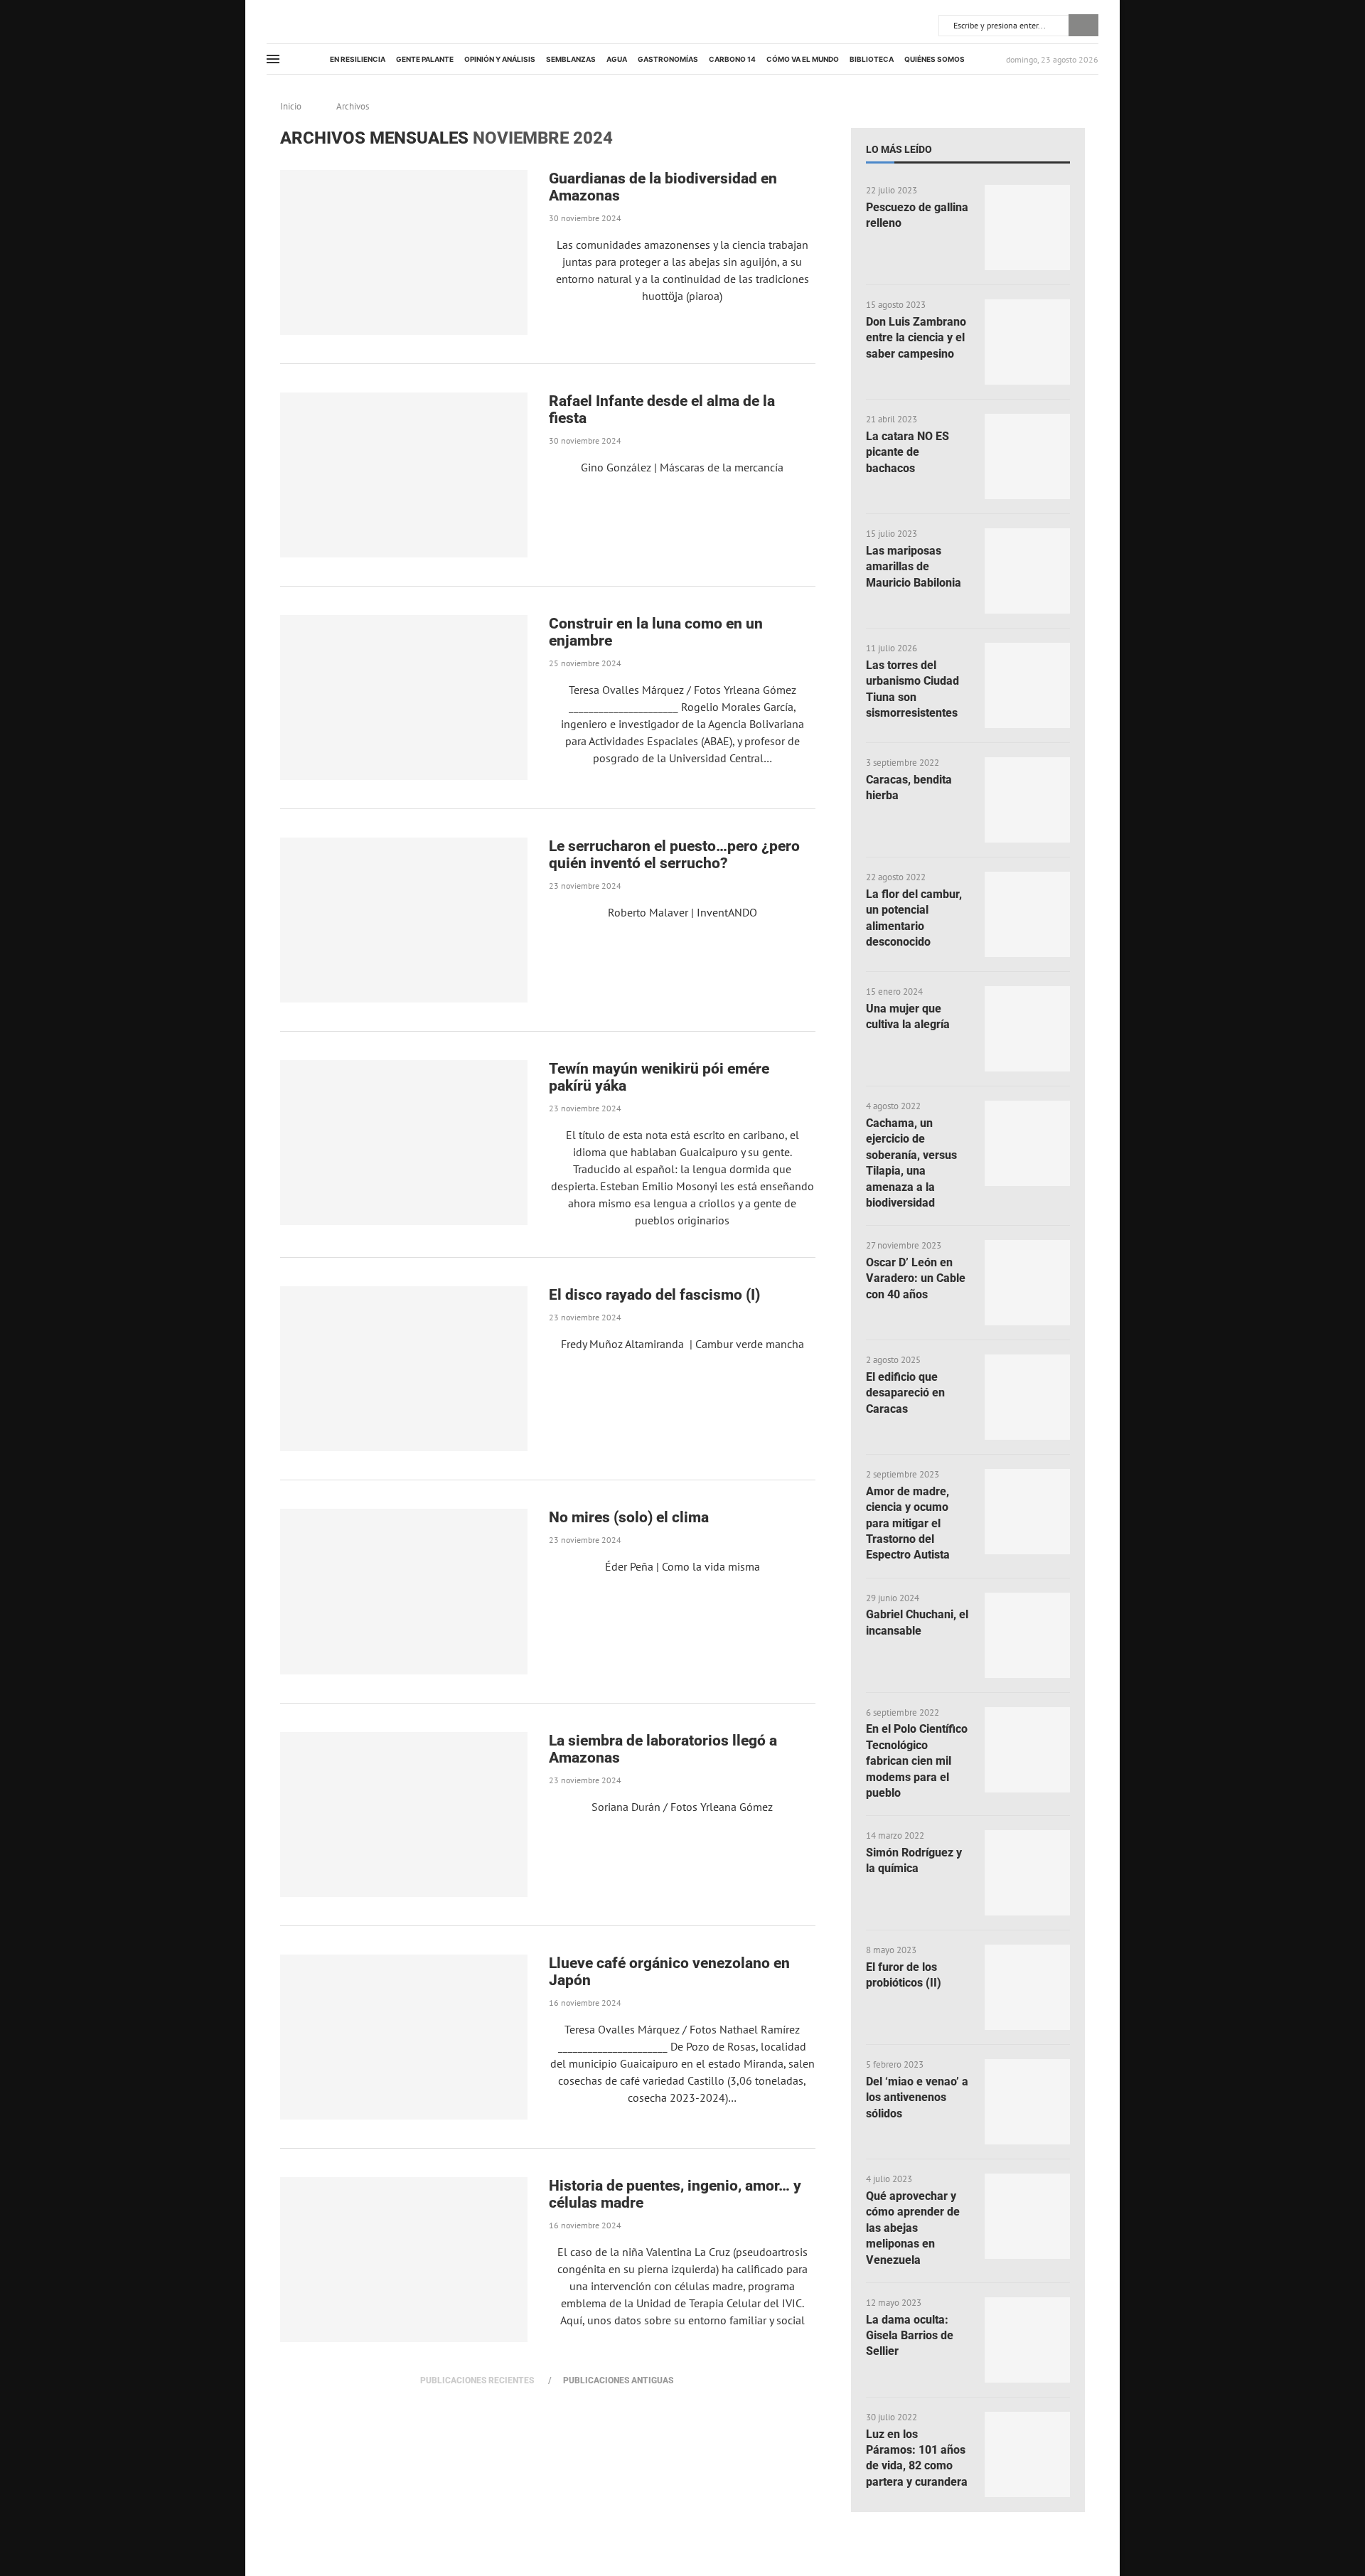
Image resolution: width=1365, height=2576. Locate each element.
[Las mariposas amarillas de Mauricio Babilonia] (1027, 571)
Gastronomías (668, 59)
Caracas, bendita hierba (909, 787)
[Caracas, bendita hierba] (1027, 800)
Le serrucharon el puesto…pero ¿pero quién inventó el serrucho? (674, 855)
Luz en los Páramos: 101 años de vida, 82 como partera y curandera (917, 2458)
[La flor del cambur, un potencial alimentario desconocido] (1027, 914)
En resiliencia (358, 59)
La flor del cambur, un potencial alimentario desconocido (914, 918)
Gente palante (425, 59)
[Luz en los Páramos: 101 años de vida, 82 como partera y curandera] (1027, 2454)
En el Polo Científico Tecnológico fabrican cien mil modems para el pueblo (917, 1761)
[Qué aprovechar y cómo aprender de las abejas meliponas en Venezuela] (1027, 2216)
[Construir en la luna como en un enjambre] (404, 698)
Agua (617, 59)
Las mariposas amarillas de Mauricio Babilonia (914, 567)
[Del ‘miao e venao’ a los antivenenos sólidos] (1027, 2102)
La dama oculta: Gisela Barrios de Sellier (910, 2336)
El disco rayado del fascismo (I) (654, 1295)
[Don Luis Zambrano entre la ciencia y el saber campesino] (1027, 342)
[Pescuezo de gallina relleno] (1027, 228)
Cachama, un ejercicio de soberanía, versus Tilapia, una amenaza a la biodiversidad (911, 1163)
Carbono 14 (732, 59)
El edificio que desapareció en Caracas (905, 1393)
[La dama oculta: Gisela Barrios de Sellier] (1027, 2340)
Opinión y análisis (500, 59)
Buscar (1083, 25)
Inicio (291, 106)
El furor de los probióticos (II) (904, 1975)
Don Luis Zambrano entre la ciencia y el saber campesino (916, 338)
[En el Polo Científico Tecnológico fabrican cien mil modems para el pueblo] (1027, 1750)
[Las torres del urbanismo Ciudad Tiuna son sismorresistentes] (1027, 685)
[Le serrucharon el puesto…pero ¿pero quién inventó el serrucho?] (404, 920)
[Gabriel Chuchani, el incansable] (1027, 1635)
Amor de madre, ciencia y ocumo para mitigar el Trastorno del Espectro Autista (908, 1523)
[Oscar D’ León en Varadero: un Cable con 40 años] (1027, 1283)
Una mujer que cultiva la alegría (908, 1016)
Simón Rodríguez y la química (914, 1860)
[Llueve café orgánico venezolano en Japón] (404, 2037)
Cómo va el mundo (803, 59)
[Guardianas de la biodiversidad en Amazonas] (404, 252)
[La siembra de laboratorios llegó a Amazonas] (404, 1815)
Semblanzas (571, 59)
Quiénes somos (935, 59)
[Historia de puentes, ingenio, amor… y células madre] (404, 2260)
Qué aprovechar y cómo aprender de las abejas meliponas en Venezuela (913, 2228)
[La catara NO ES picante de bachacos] (1027, 456)
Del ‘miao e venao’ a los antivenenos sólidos (917, 2097)
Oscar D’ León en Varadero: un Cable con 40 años (916, 1278)
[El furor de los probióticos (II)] (1027, 1987)
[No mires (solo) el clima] (404, 1591)
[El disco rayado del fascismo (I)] (404, 1369)
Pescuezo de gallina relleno (917, 215)
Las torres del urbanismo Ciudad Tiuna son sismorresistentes (912, 689)
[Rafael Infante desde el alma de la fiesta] (404, 475)
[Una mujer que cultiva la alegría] (1027, 1029)
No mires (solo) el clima (629, 1517)
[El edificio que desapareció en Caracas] (1027, 1397)
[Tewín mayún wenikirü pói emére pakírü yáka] (404, 1143)
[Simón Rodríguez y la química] (1027, 1873)
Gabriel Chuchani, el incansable (917, 1622)
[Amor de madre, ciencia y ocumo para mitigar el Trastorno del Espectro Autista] (1027, 1512)
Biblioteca (872, 59)
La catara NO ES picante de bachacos (908, 452)
